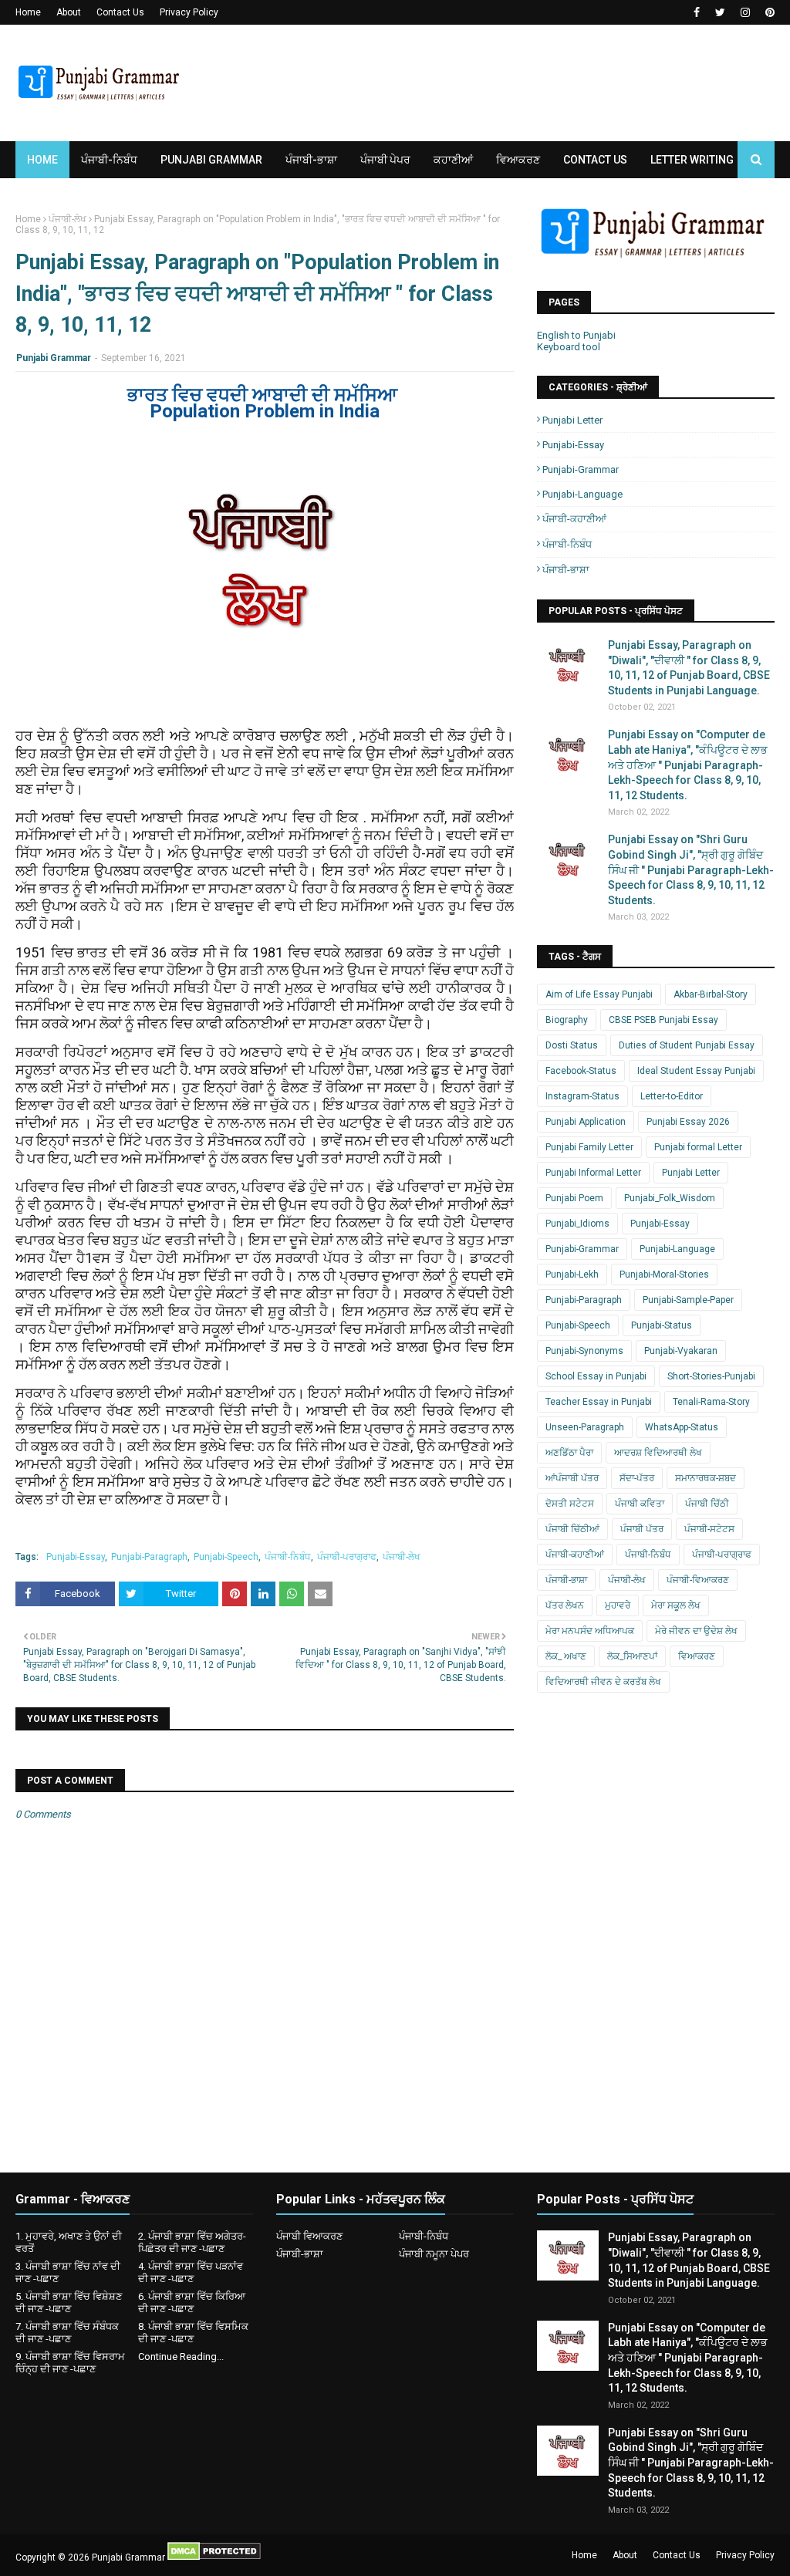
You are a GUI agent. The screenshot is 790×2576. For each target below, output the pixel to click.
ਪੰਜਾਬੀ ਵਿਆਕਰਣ (309, 2236)
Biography (567, 1020)
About (69, 12)
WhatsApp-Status (682, 1427)
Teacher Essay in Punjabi (599, 1402)
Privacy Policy (189, 12)
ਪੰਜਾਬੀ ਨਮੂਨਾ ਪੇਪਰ (434, 2254)
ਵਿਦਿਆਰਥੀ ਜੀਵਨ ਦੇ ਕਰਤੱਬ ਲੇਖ (603, 1682)
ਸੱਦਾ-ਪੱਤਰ (637, 1478)
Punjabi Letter (572, 420)
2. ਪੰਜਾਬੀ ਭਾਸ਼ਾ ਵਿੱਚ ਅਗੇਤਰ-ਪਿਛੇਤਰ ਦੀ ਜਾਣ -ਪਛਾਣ (192, 2242)
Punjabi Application (586, 1122)
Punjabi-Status (662, 1325)
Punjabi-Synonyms (584, 1351)
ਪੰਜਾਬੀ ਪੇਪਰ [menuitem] (385, 160)
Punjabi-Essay (76, 1557)
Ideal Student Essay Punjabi (696, 1071)
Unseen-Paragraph (585, 1427)
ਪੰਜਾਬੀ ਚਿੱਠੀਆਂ (572, 1529)
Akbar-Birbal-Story (711, 994)
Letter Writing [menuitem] (692, 160)
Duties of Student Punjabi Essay (687, 1045)
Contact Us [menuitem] (595, 160)
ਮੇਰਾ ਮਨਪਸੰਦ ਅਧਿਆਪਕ (590, 1631)
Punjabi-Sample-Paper (688, 1300)
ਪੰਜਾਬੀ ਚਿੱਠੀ (707, 1504)
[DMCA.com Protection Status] (214, 2557)
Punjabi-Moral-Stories (664, 1274)
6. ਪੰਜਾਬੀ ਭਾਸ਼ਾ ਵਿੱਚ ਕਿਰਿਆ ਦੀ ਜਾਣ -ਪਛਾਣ (192, 2303)
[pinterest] (768, 12)
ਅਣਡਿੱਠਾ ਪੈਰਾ (569, 1453)
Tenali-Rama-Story (711, 1402)
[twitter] (720, 12)
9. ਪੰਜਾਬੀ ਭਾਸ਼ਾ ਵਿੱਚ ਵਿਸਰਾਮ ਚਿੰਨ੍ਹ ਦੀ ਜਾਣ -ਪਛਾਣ (70, 2363)
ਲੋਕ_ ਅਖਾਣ (566, 1656)
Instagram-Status (582, 1096)
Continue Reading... (181, 2357)
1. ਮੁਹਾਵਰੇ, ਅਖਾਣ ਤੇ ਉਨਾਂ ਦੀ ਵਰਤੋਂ (69, 2242)
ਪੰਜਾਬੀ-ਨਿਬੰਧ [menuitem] (109, 160)
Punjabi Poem (574, 1198)
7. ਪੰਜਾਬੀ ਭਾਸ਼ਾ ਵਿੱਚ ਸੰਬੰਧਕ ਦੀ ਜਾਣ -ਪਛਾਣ (67, 2333)
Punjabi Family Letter (589, 1147)
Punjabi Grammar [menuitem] (211, 160)
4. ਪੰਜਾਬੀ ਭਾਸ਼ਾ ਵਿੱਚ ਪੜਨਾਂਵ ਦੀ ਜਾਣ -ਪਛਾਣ (191, 2272)
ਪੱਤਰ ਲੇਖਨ (565, 1605)
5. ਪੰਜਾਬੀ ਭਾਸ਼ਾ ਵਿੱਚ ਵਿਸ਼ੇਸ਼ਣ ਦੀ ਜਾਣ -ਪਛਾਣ (69, 2303)
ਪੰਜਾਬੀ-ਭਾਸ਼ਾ (566, 570)
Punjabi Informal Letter (593, 1173)
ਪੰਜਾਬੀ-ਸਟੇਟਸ (709, 1529)
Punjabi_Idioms (577, 1224)
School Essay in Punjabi (596, 1376)
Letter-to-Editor (672, 1096)
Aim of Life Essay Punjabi (599, 994)
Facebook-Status (581, 1071)
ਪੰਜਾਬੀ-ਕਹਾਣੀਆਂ (574, 519)
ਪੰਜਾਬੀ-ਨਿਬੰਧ (288, 1557)
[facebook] (697, 12)
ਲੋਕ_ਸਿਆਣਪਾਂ (632, 1656)
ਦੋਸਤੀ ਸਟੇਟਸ (570, 1504)
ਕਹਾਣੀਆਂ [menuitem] (453, 160)
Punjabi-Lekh (572, 1274)
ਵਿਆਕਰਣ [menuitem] (518, 160)
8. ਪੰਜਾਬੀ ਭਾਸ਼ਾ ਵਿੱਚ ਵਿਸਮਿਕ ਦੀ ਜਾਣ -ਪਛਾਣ (193, 2333)
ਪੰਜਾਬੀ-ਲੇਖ (68, 219)
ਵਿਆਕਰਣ (697, 1656)
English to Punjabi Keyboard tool (576, 341)
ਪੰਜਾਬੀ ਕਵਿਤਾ (640, 1504)
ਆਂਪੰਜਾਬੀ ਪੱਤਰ (572, 1478)
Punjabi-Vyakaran (681, 1351)
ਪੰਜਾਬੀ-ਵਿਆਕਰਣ (698, 1580)
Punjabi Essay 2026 (688, 1122)
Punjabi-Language (582, 494)
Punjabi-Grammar (581, 469)
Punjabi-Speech (226, 1557)
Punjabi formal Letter (698, 1147)
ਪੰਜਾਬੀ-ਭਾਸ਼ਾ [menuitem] (311, 160)
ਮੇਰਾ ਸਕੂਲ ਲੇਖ (676, 1605)
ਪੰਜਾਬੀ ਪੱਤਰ (642, 1529)
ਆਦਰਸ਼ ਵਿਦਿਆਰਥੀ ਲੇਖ (658, 1453)
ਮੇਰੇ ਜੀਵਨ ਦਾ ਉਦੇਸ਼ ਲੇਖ (696, 1631)
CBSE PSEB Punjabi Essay (663, 1020)
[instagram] (745, 12)
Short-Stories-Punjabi (711, 1376)
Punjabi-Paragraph (149, 1557)
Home (28, 12)
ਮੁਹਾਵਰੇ (618, 1605)
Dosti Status (572, 1045)
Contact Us (120, 12)
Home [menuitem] (42, 160)
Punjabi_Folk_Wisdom (670, 1198)
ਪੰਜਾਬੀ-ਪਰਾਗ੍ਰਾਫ (347, 1557)
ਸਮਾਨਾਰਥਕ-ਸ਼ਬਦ (706, 1478)
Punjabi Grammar (54, 358)
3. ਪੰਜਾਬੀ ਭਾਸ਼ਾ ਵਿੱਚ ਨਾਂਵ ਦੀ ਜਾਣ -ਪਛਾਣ (68, 2272)
